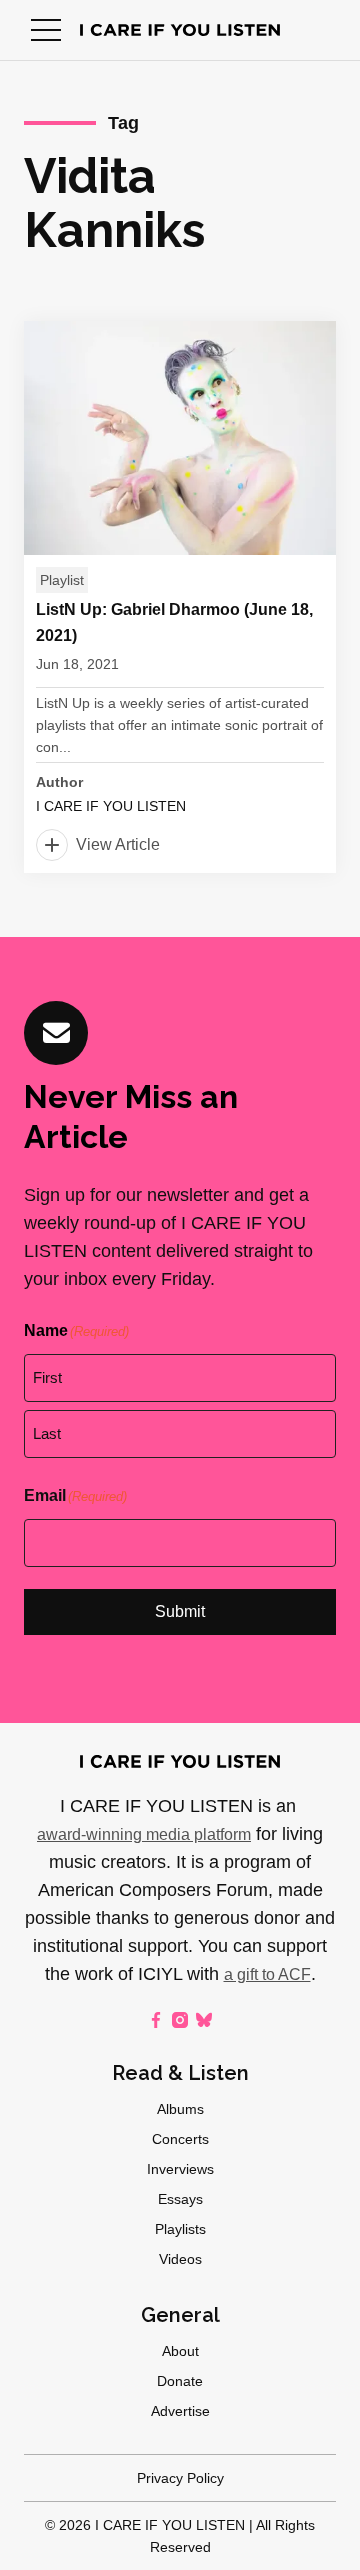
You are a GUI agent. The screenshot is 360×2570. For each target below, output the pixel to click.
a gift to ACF (267, 1974)
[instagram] (180, 2020)
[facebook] (156, 2020)
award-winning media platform (144, 1834)
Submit (180, 1611)
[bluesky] (204, 2020)
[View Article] (180, 597)
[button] (46, 30)
